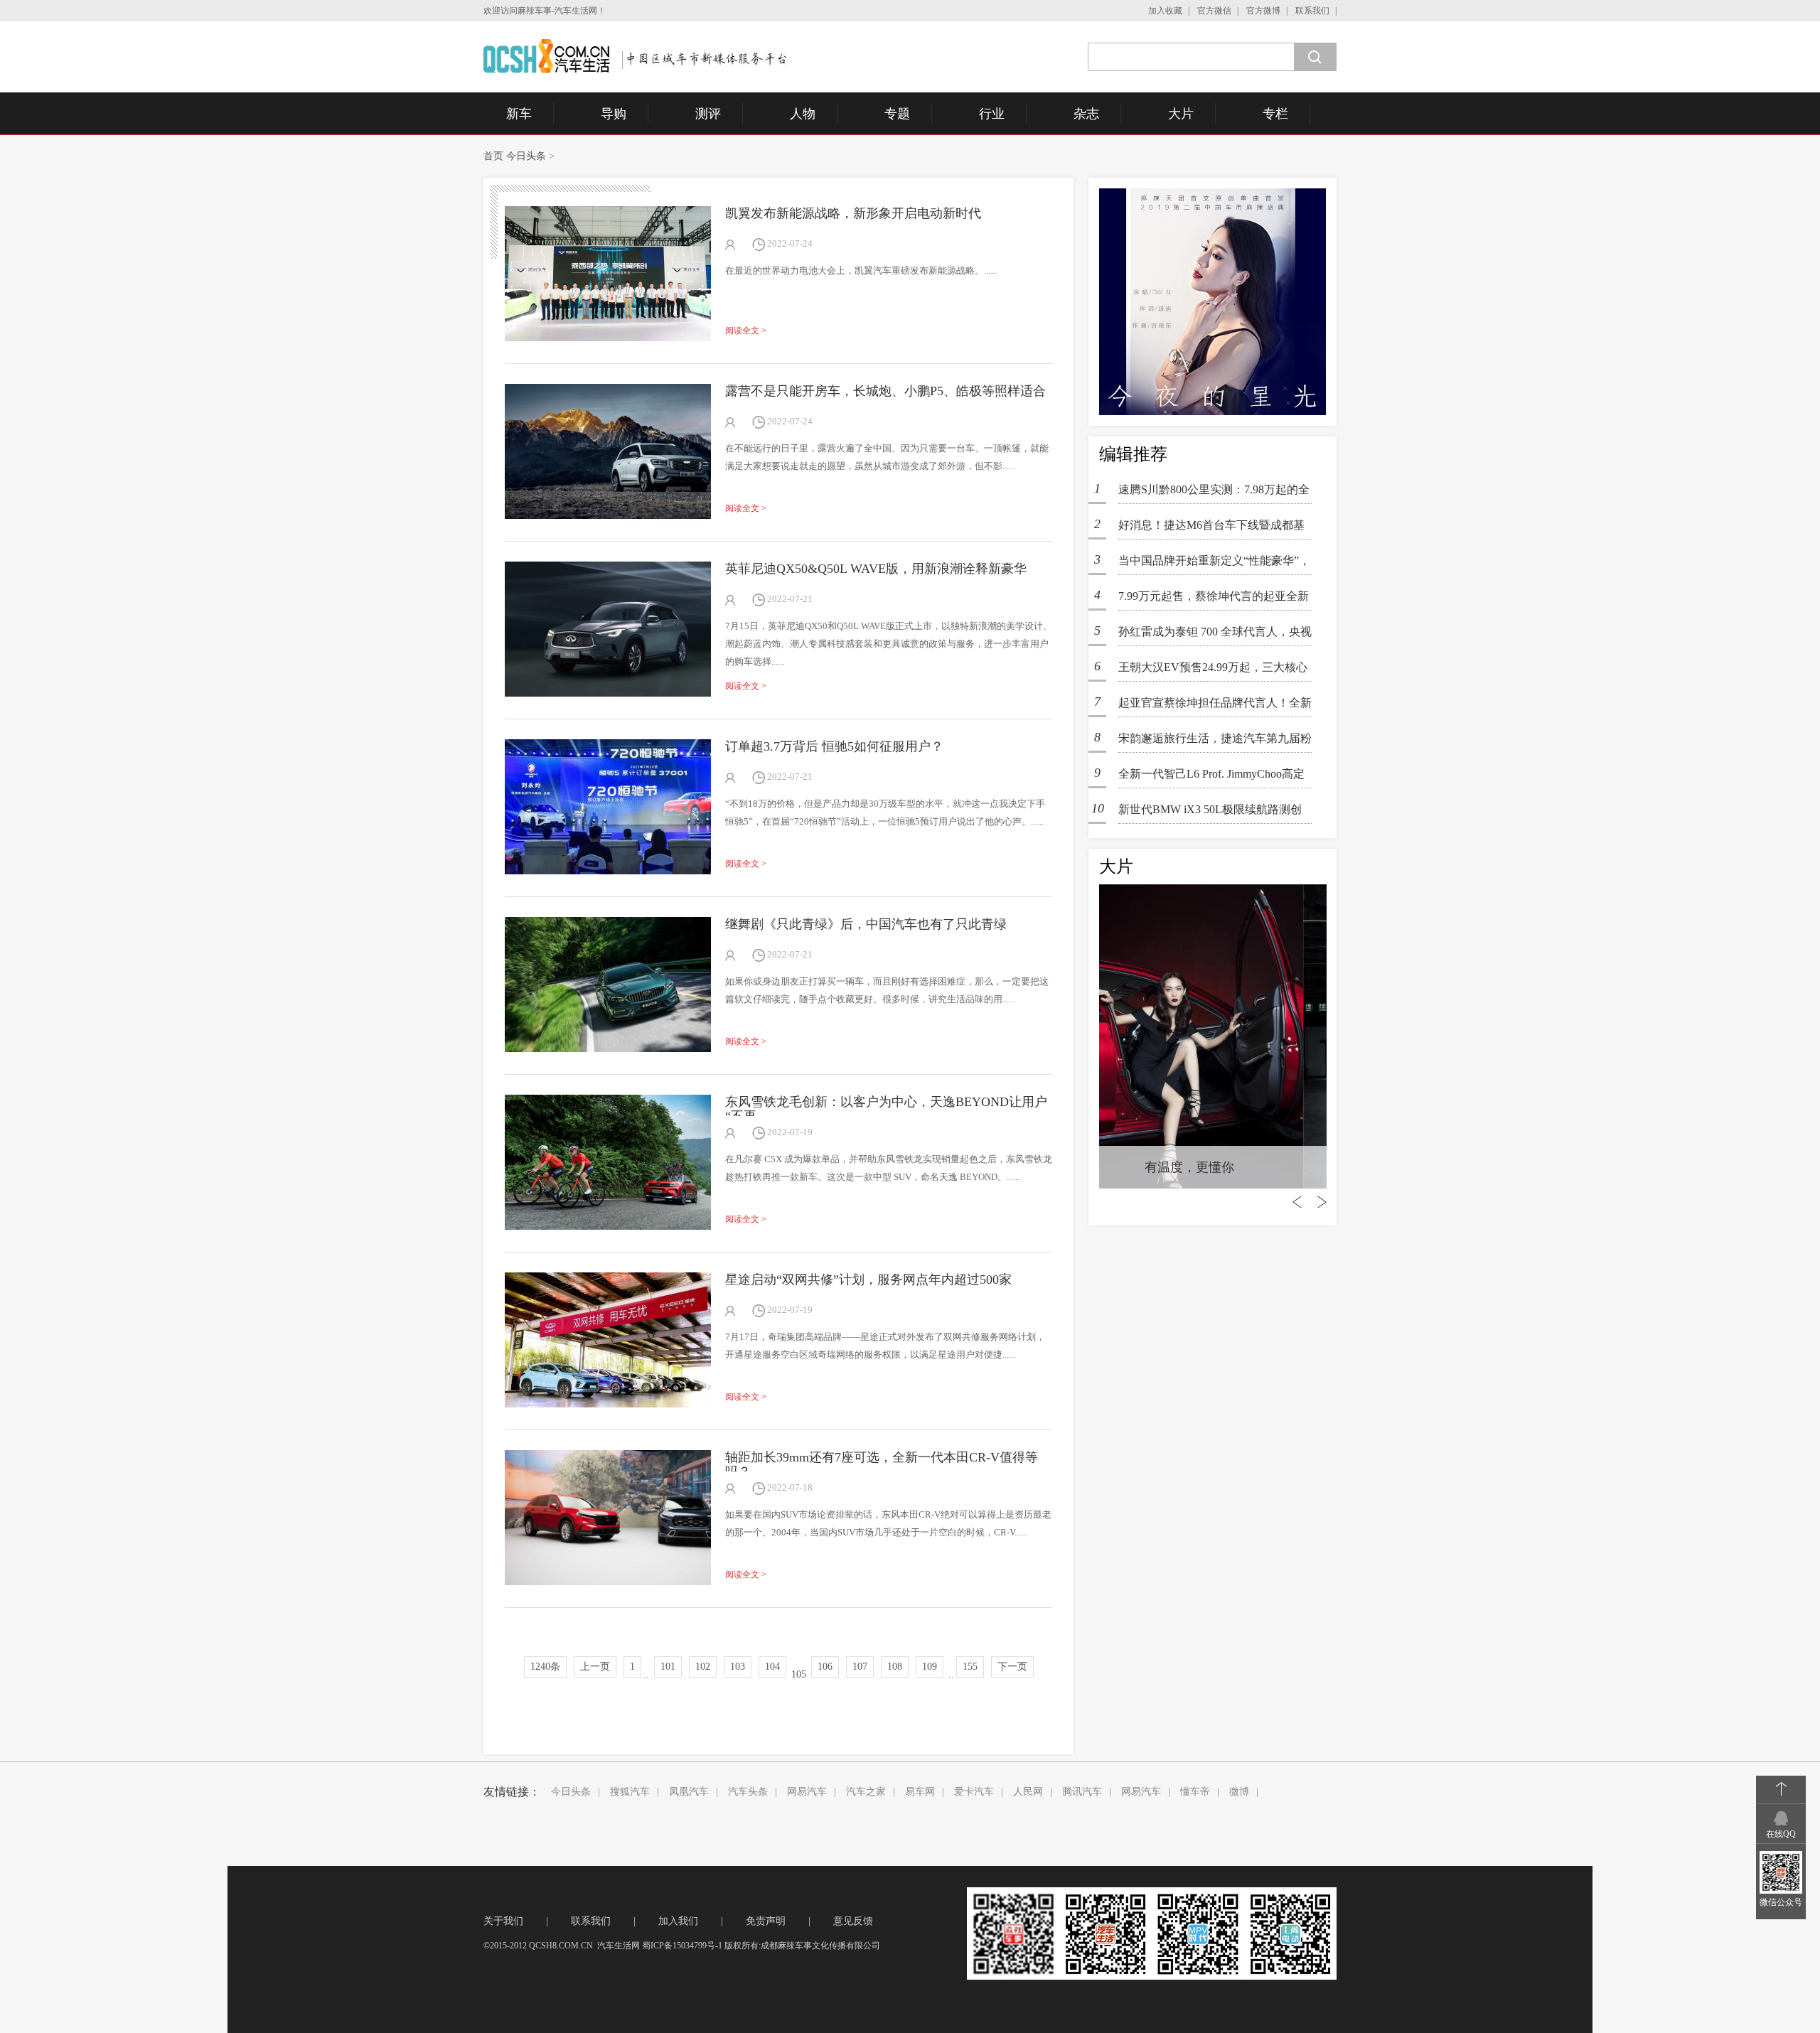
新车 (519, 114)
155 (970, 1667)
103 (738, 1667)
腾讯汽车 (1082, 1792)
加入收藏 (1165, 11)
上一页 (595, 1667)
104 (772, 1667)
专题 (897, 114)
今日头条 (526, 156)
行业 (992, 114)
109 (930, 1667)
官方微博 (1263, 11)
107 (860, 1667)
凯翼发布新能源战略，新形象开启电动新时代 (853, 213)
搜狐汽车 (630, 1792)
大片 (1181, 114)
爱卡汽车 (974, 1792)
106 (825, 1667)
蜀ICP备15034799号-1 (682, 1946)
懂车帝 (1195, 1792)
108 (895, 1667)
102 (703, 1667)
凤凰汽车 (689, 1792)
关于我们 (503, 1921)
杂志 (1086, 114)
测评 (708, 114)
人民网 (1028, 1792)
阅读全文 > (746, 331)
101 (668, 1667)
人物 (803, 114)
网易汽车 (807, 1792)
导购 (614, 114)
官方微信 (1214, 11)
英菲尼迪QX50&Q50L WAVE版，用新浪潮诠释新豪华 (876, 569)
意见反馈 (853, 1921)
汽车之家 (866, 1792)
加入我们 (678, 1921)
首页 (493, 156)
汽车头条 (748, 1792)
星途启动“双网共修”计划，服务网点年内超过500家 (868, 1280)
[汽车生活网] (637, 56)
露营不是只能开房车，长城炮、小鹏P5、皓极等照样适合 (885, 391)
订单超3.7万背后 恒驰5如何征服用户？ (834, 746)
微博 (1239, 1792)
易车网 (920, 1792)
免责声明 (766, 1921)
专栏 (1275, 114)
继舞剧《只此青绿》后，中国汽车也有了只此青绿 (866, 924)
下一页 (1012, 1667)
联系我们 (1312, 11)
